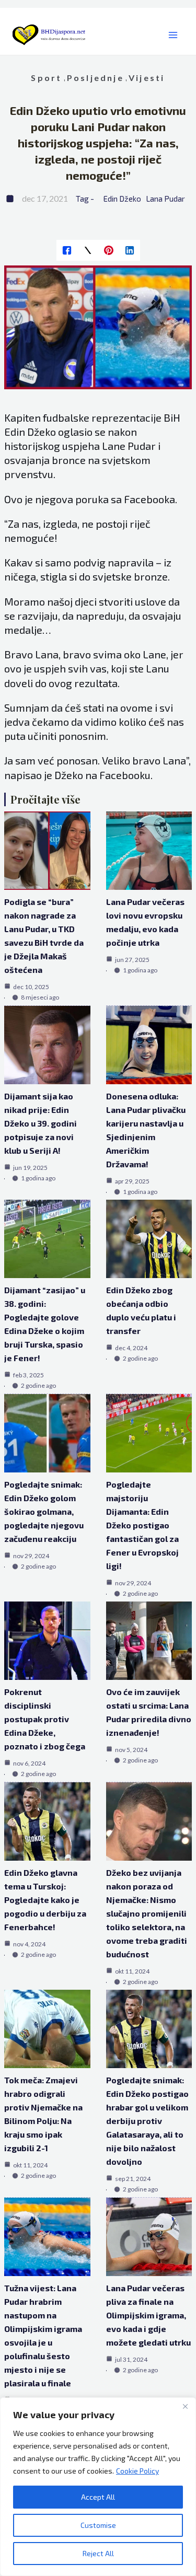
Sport (46, 78)
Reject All (98, 2553)
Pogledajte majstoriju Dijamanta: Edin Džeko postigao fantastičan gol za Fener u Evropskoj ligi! (142, 1525)
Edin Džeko (122, 199)
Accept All (98, 2497)
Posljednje (95, 78)
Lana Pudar (165, 199)
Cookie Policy (137, 2471)
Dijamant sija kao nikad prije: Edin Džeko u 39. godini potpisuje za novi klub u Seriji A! (41, 1123)
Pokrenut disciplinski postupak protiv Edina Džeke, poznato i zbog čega (45, 1719)
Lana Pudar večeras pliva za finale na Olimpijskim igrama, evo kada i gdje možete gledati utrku (148, 2315)
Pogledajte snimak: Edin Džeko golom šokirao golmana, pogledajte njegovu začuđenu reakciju (44, 1511)
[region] (98, 2487)
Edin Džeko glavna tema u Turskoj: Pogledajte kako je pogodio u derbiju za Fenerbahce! (45, 1900)
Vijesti (147, 78)
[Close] (185, 2406)
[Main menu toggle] (173, 35)
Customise (98, 2525)
